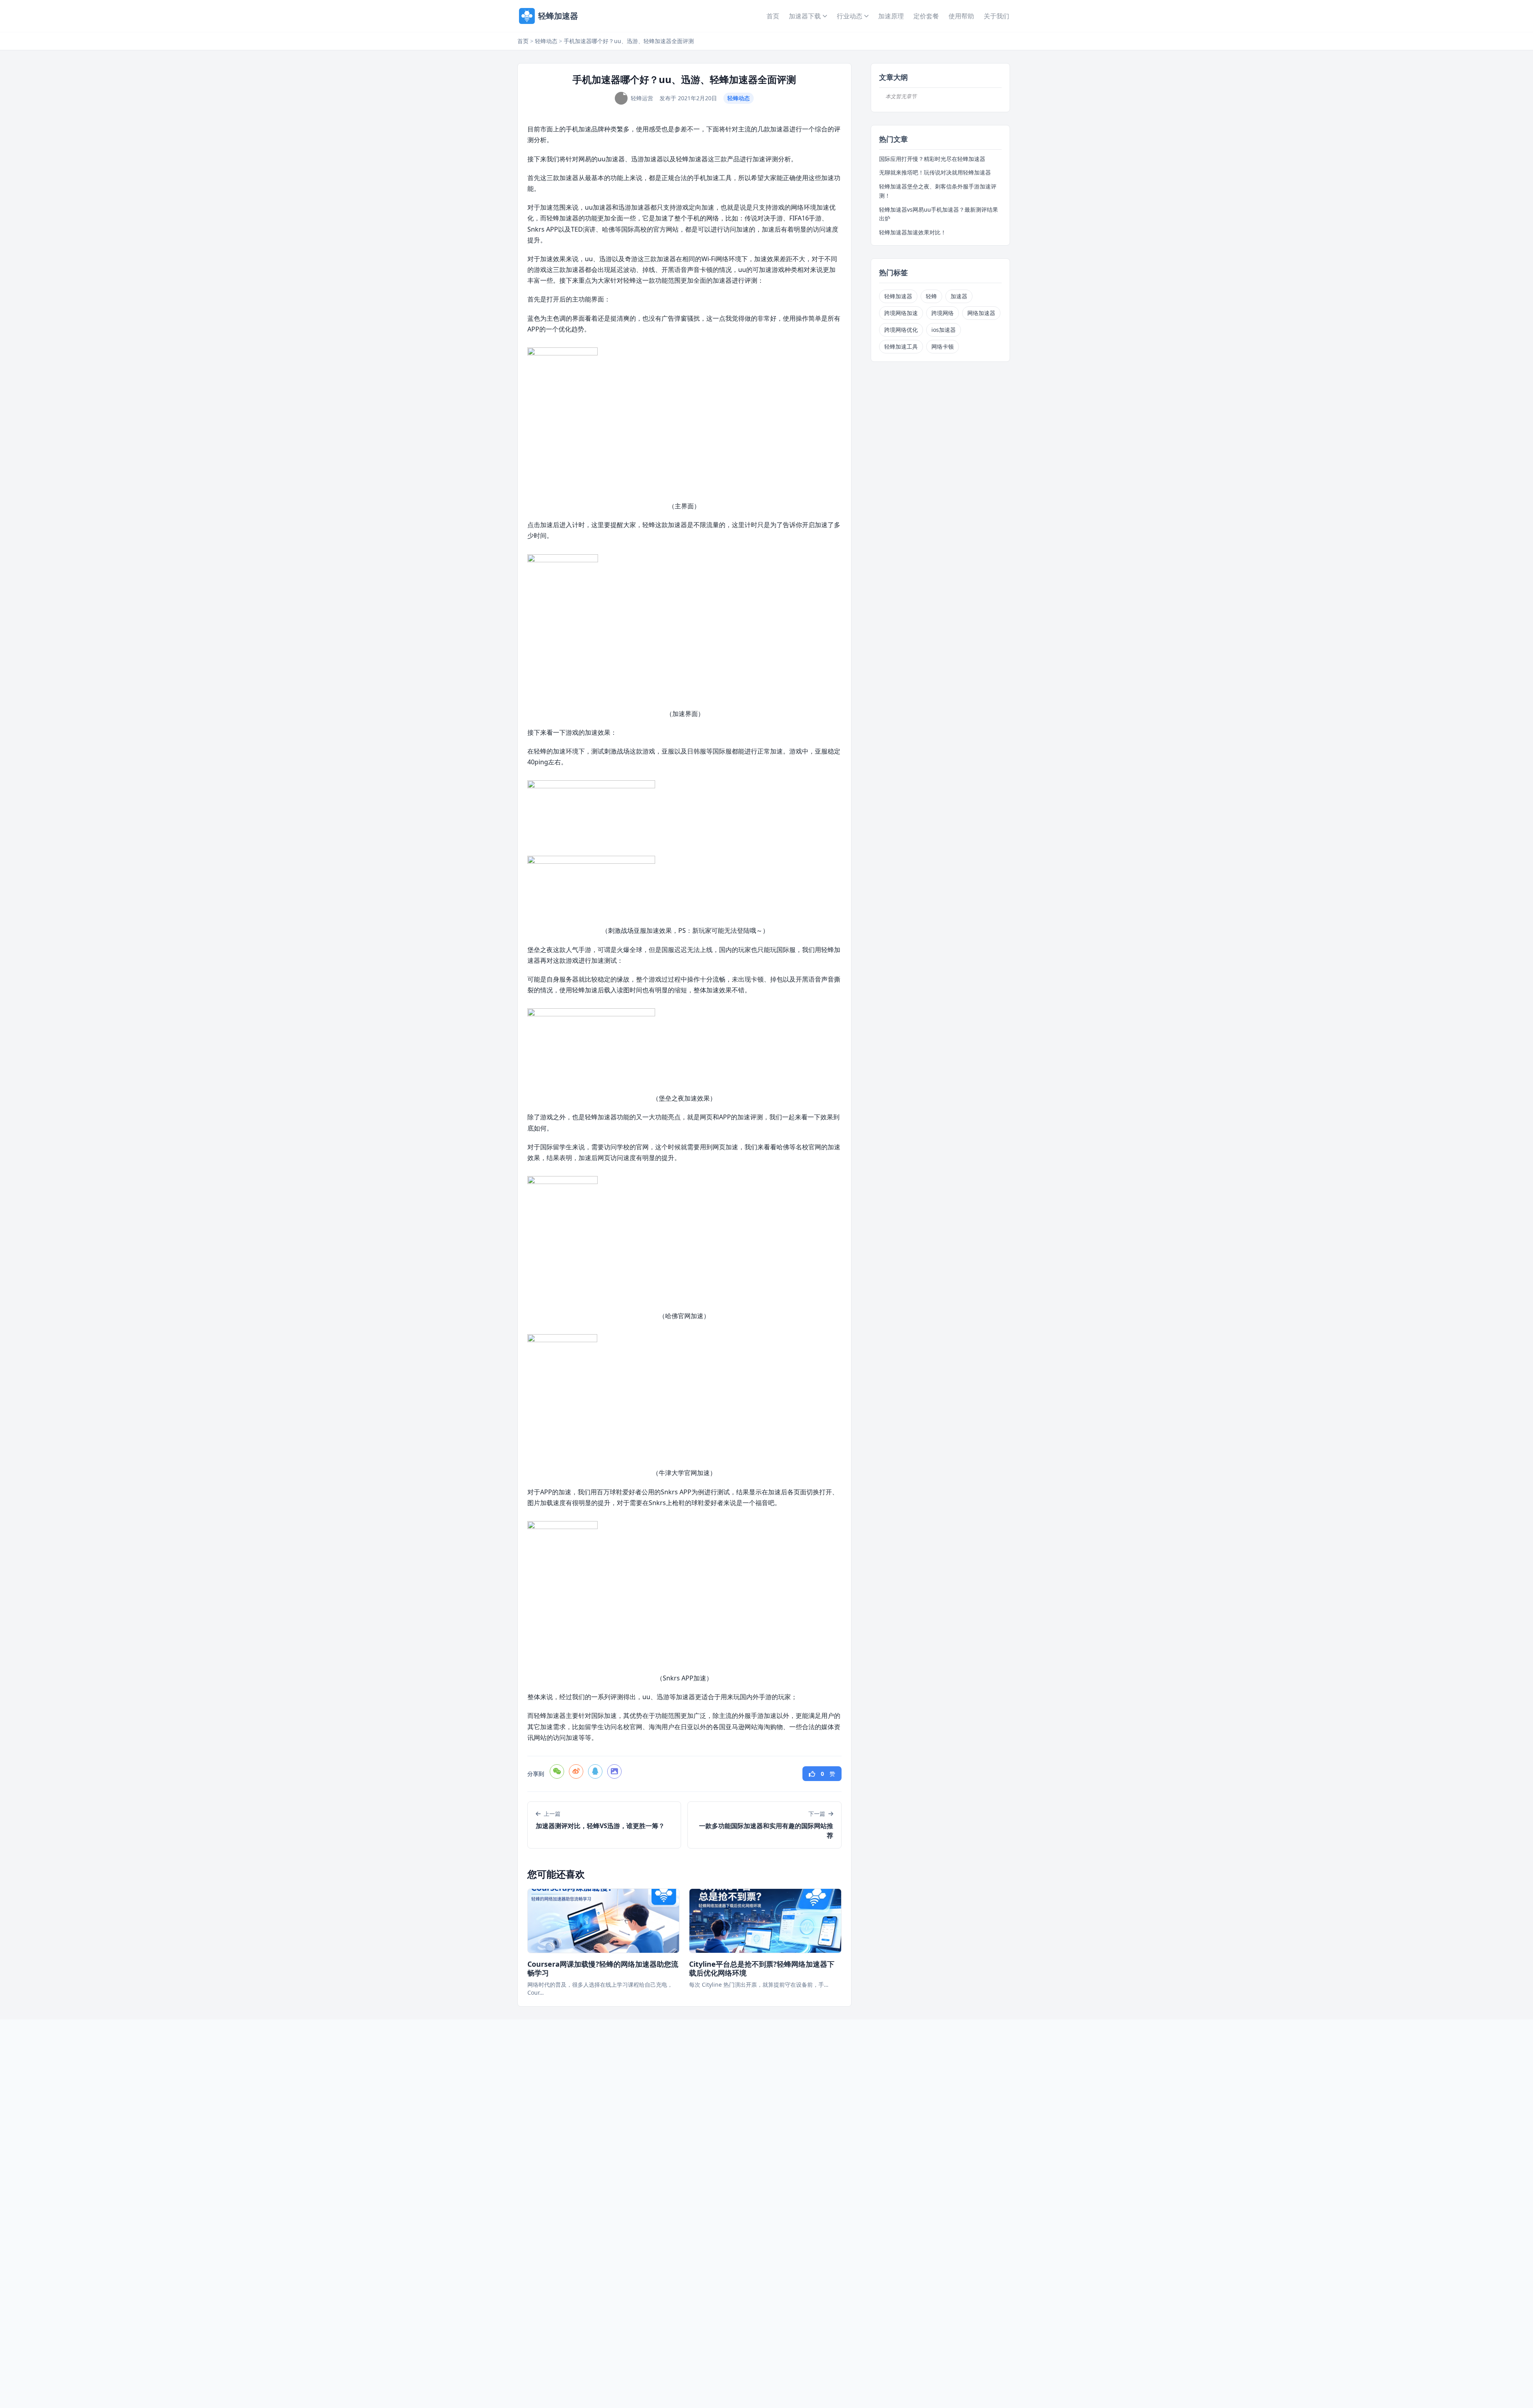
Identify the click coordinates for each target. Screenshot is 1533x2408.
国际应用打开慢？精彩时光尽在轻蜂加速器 (932, 159)
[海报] (614, 1771)
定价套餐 (926, 16)
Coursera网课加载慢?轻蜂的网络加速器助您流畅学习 (603, 1969)
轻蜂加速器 (898, 296)
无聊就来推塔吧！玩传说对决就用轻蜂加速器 (935, 172)
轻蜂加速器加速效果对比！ (913, 232)
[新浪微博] (576, 1771)
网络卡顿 (943, 346)
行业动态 (850, 16)
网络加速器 (981, 313)
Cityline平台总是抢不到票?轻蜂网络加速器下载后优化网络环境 (762, 1969)
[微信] (557, 1771)
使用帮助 (961, 16)
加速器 (959, 296)
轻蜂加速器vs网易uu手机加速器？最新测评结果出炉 (939, 214)
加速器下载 (805, 16)
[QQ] (595, 1771)
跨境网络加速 (901, 313)
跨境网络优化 (901, 330)
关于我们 (996, 16)
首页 (773, 16)
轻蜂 (931, 296)
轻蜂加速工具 (901, 346)
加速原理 (891, 16)
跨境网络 (943, 313)
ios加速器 (944, 330)
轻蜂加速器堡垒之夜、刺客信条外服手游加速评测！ (938, 191)
